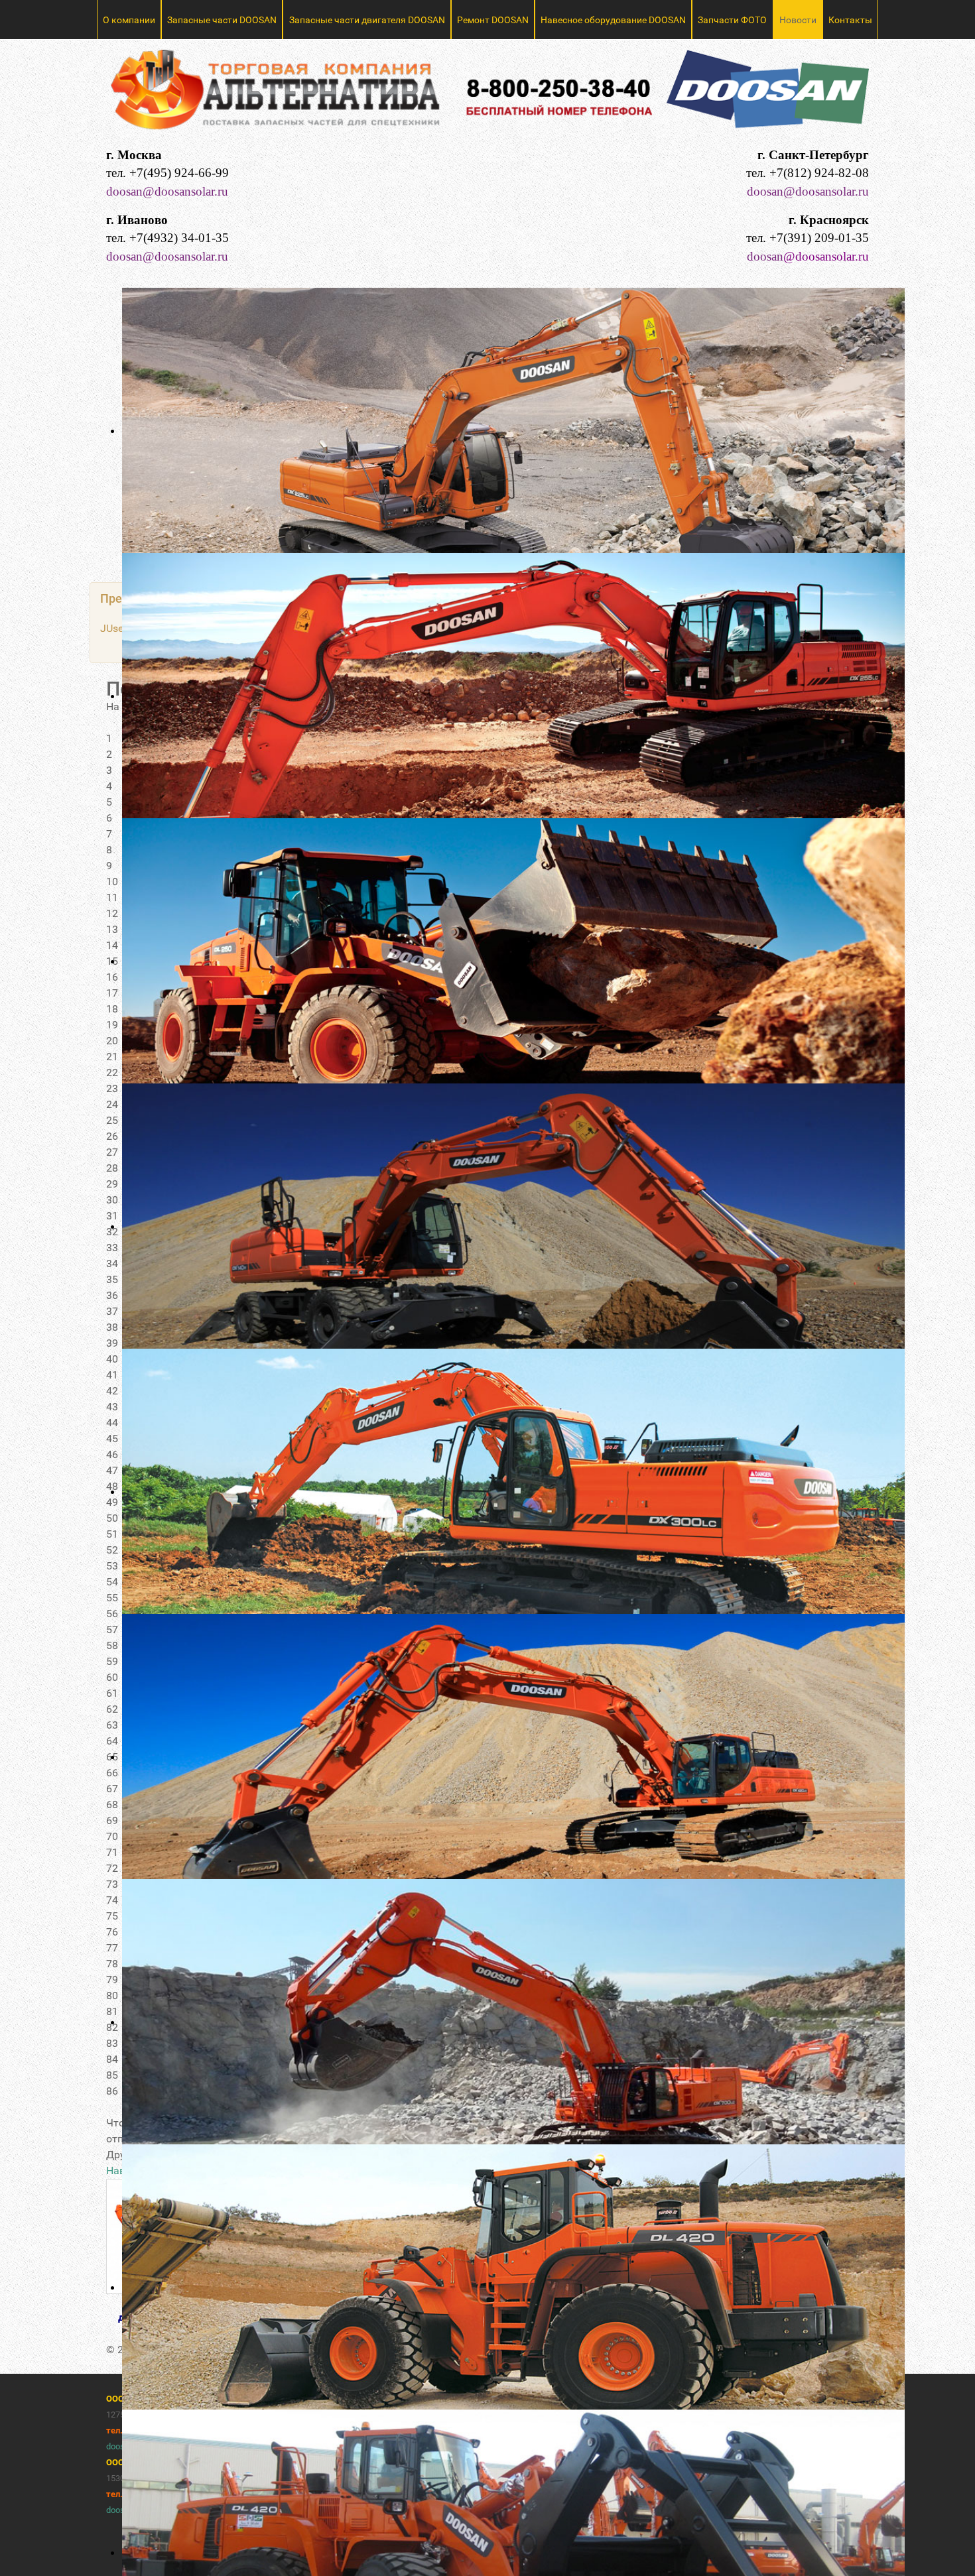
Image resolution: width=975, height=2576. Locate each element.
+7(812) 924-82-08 (819, 173)
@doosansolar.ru (826, 256)
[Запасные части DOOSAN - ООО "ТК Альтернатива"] (487, 95)
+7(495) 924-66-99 (179, 173)
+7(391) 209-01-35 (819, 238)
